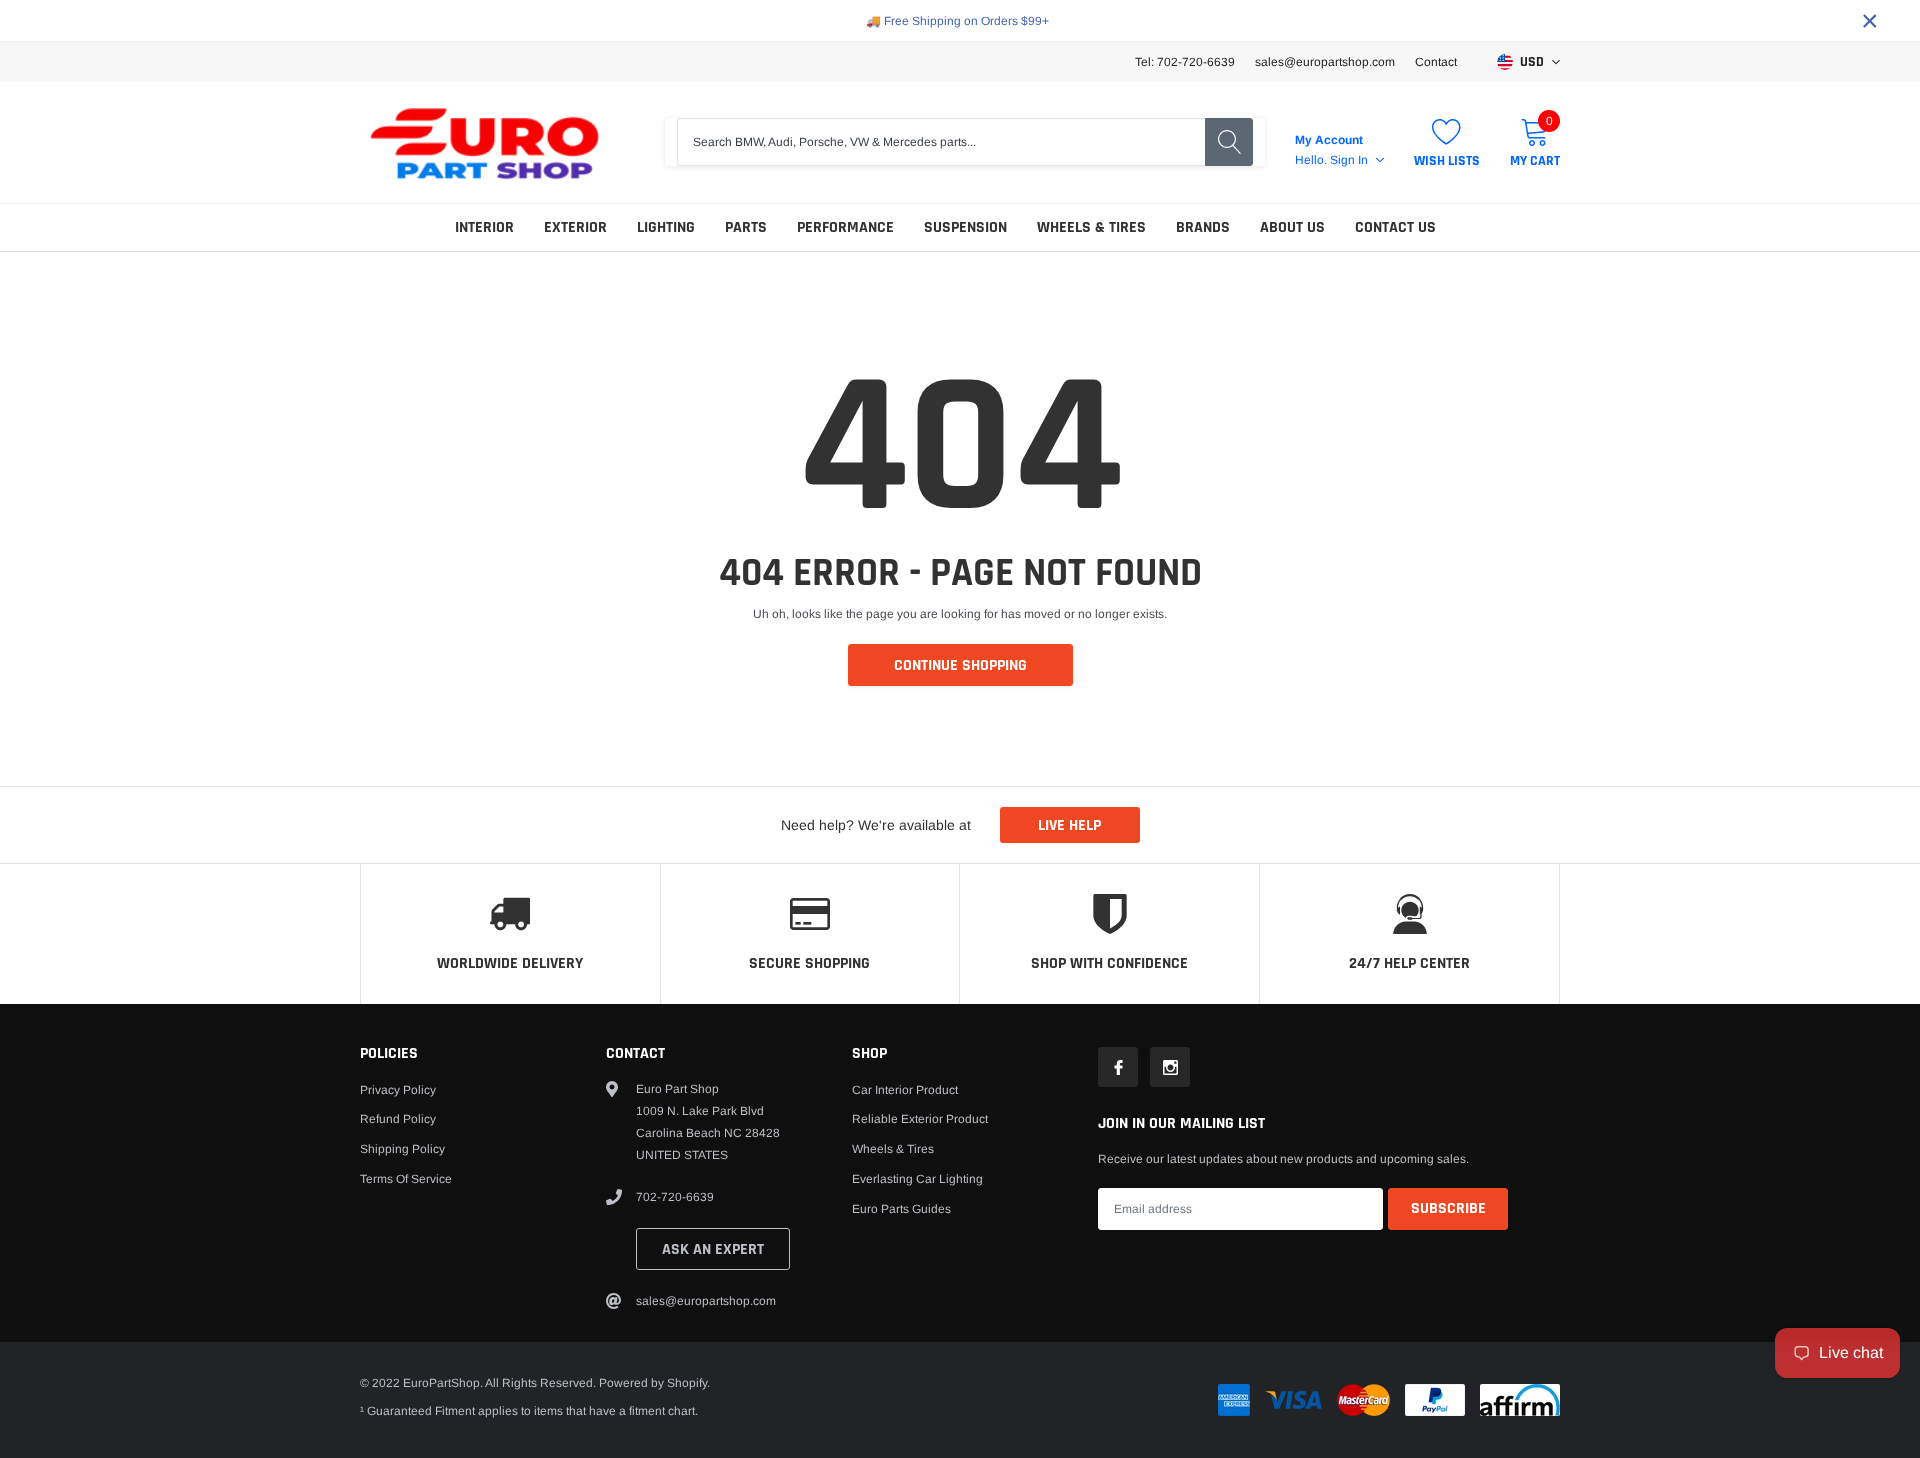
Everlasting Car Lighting (917, 1179)
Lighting (666, 227)
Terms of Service (406, 1179)
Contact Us (1395, 227)
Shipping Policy (402, 1149)
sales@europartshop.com (1325, 62)
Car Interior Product (905, 1090)
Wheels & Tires (1091, 227)
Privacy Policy (398, 1090)
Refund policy (398, 1119)
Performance (845, 227)
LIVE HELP (1069, 825)
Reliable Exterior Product (920, 1119)
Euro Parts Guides (901, 1209)
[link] (1118, 1067)
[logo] (485, 142)
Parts (746, 227)
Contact (1436, 62)
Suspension (965, 227)
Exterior (575, 227)
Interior (484, 227)
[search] (1229, 142)
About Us (1292, 227)
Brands (1203, 227)
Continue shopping (960, 665)
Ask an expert (713, 1249)
